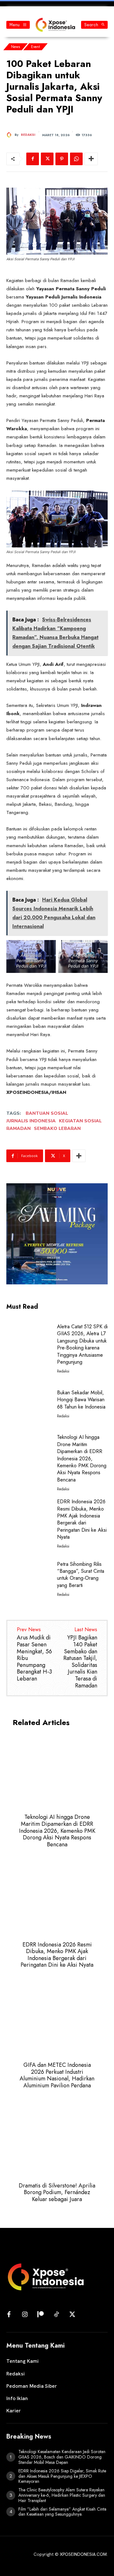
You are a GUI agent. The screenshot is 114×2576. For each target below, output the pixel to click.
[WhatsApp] (76, 159)
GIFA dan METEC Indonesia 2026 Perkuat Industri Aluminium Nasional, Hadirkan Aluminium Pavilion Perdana (57, 2075)
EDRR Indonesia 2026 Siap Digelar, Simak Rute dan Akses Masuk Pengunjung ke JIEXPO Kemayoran (62, 2476)
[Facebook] (33, 159)
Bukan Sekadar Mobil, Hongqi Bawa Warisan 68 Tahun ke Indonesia (81, 1400)
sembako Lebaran (57, 1128)
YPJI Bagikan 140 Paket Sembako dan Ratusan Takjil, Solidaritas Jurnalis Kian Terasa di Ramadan (80, 1661)
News (16, 47)
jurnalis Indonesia (31, 1121)
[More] (91, 159)
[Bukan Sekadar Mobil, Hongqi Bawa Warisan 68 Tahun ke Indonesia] (29, 1403)
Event (35, 47)
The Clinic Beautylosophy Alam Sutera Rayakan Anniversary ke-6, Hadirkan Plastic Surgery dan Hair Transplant (62, 2495)
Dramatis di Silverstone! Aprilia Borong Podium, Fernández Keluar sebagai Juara (57, 2192)
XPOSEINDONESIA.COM (83, 2554)
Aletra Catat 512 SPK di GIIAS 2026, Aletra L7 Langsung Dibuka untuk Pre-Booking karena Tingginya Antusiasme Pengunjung (82, 1344)
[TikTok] (56, 2315)
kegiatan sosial (80, 1121)
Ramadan (19, 1128)
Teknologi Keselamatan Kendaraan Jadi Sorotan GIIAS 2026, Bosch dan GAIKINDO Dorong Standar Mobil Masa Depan (62, 2457)
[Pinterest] (62, 159)
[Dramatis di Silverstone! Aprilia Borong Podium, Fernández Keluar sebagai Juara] (57, 2139)
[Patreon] (41, 2315)
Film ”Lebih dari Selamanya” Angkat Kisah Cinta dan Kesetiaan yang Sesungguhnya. (62, 2512)
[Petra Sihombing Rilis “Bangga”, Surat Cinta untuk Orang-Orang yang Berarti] (29, 1578)
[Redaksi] (10, 135)
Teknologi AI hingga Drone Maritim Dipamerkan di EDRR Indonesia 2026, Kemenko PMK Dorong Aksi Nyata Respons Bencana (82, 1458)
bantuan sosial (47, 1113)
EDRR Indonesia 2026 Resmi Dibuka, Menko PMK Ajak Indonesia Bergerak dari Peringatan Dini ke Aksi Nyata (82, 1519)
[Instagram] (25, 2315)
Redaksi (28, 135)
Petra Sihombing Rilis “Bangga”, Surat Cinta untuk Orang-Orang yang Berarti (81, 1575)
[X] (47, 159)
